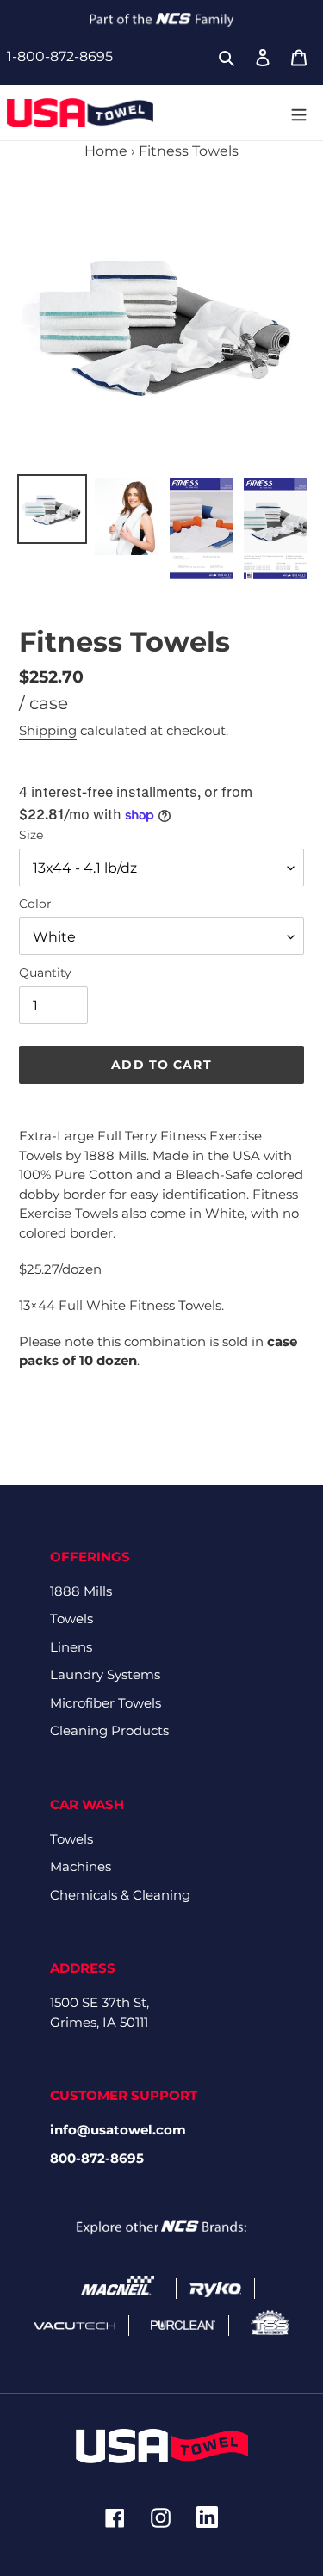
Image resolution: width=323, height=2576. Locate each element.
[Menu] (299, 113)
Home (106, 151)
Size (31, 835)
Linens (71, 1647)
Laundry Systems (105, 1674)
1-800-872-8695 (60, 56)
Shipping (48, 730)
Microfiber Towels (106, 1703)
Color (35, 904)
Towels (71, 1618)
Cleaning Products (109, 1730)
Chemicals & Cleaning (120, 1895)
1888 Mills (81, 1591)
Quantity (45, 973)
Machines (81, 1866)
